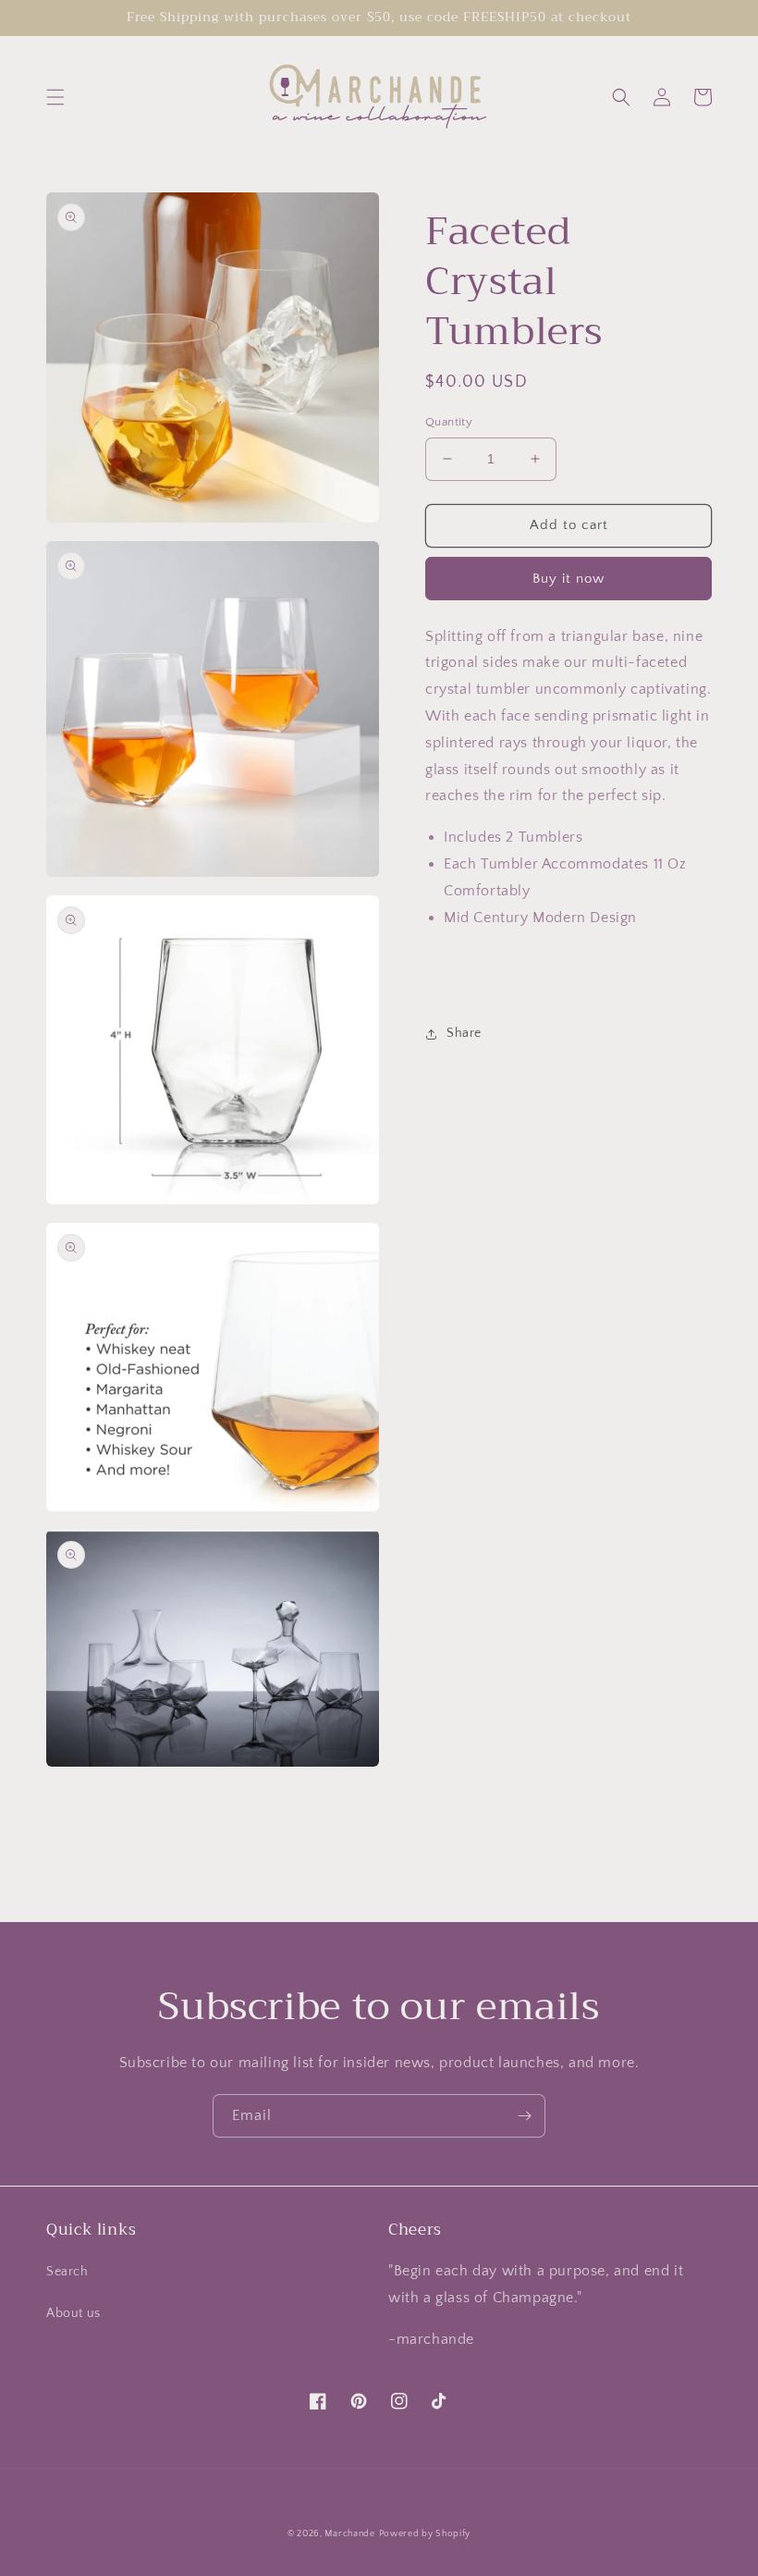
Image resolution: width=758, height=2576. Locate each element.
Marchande (349, 2534)
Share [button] (464, 1033)
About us (73, 2313)
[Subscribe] (524, 2116)
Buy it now (568, 579)
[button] (55, 97)
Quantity (449, 422)
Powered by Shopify (425, 2534)
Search (67, 2272)
